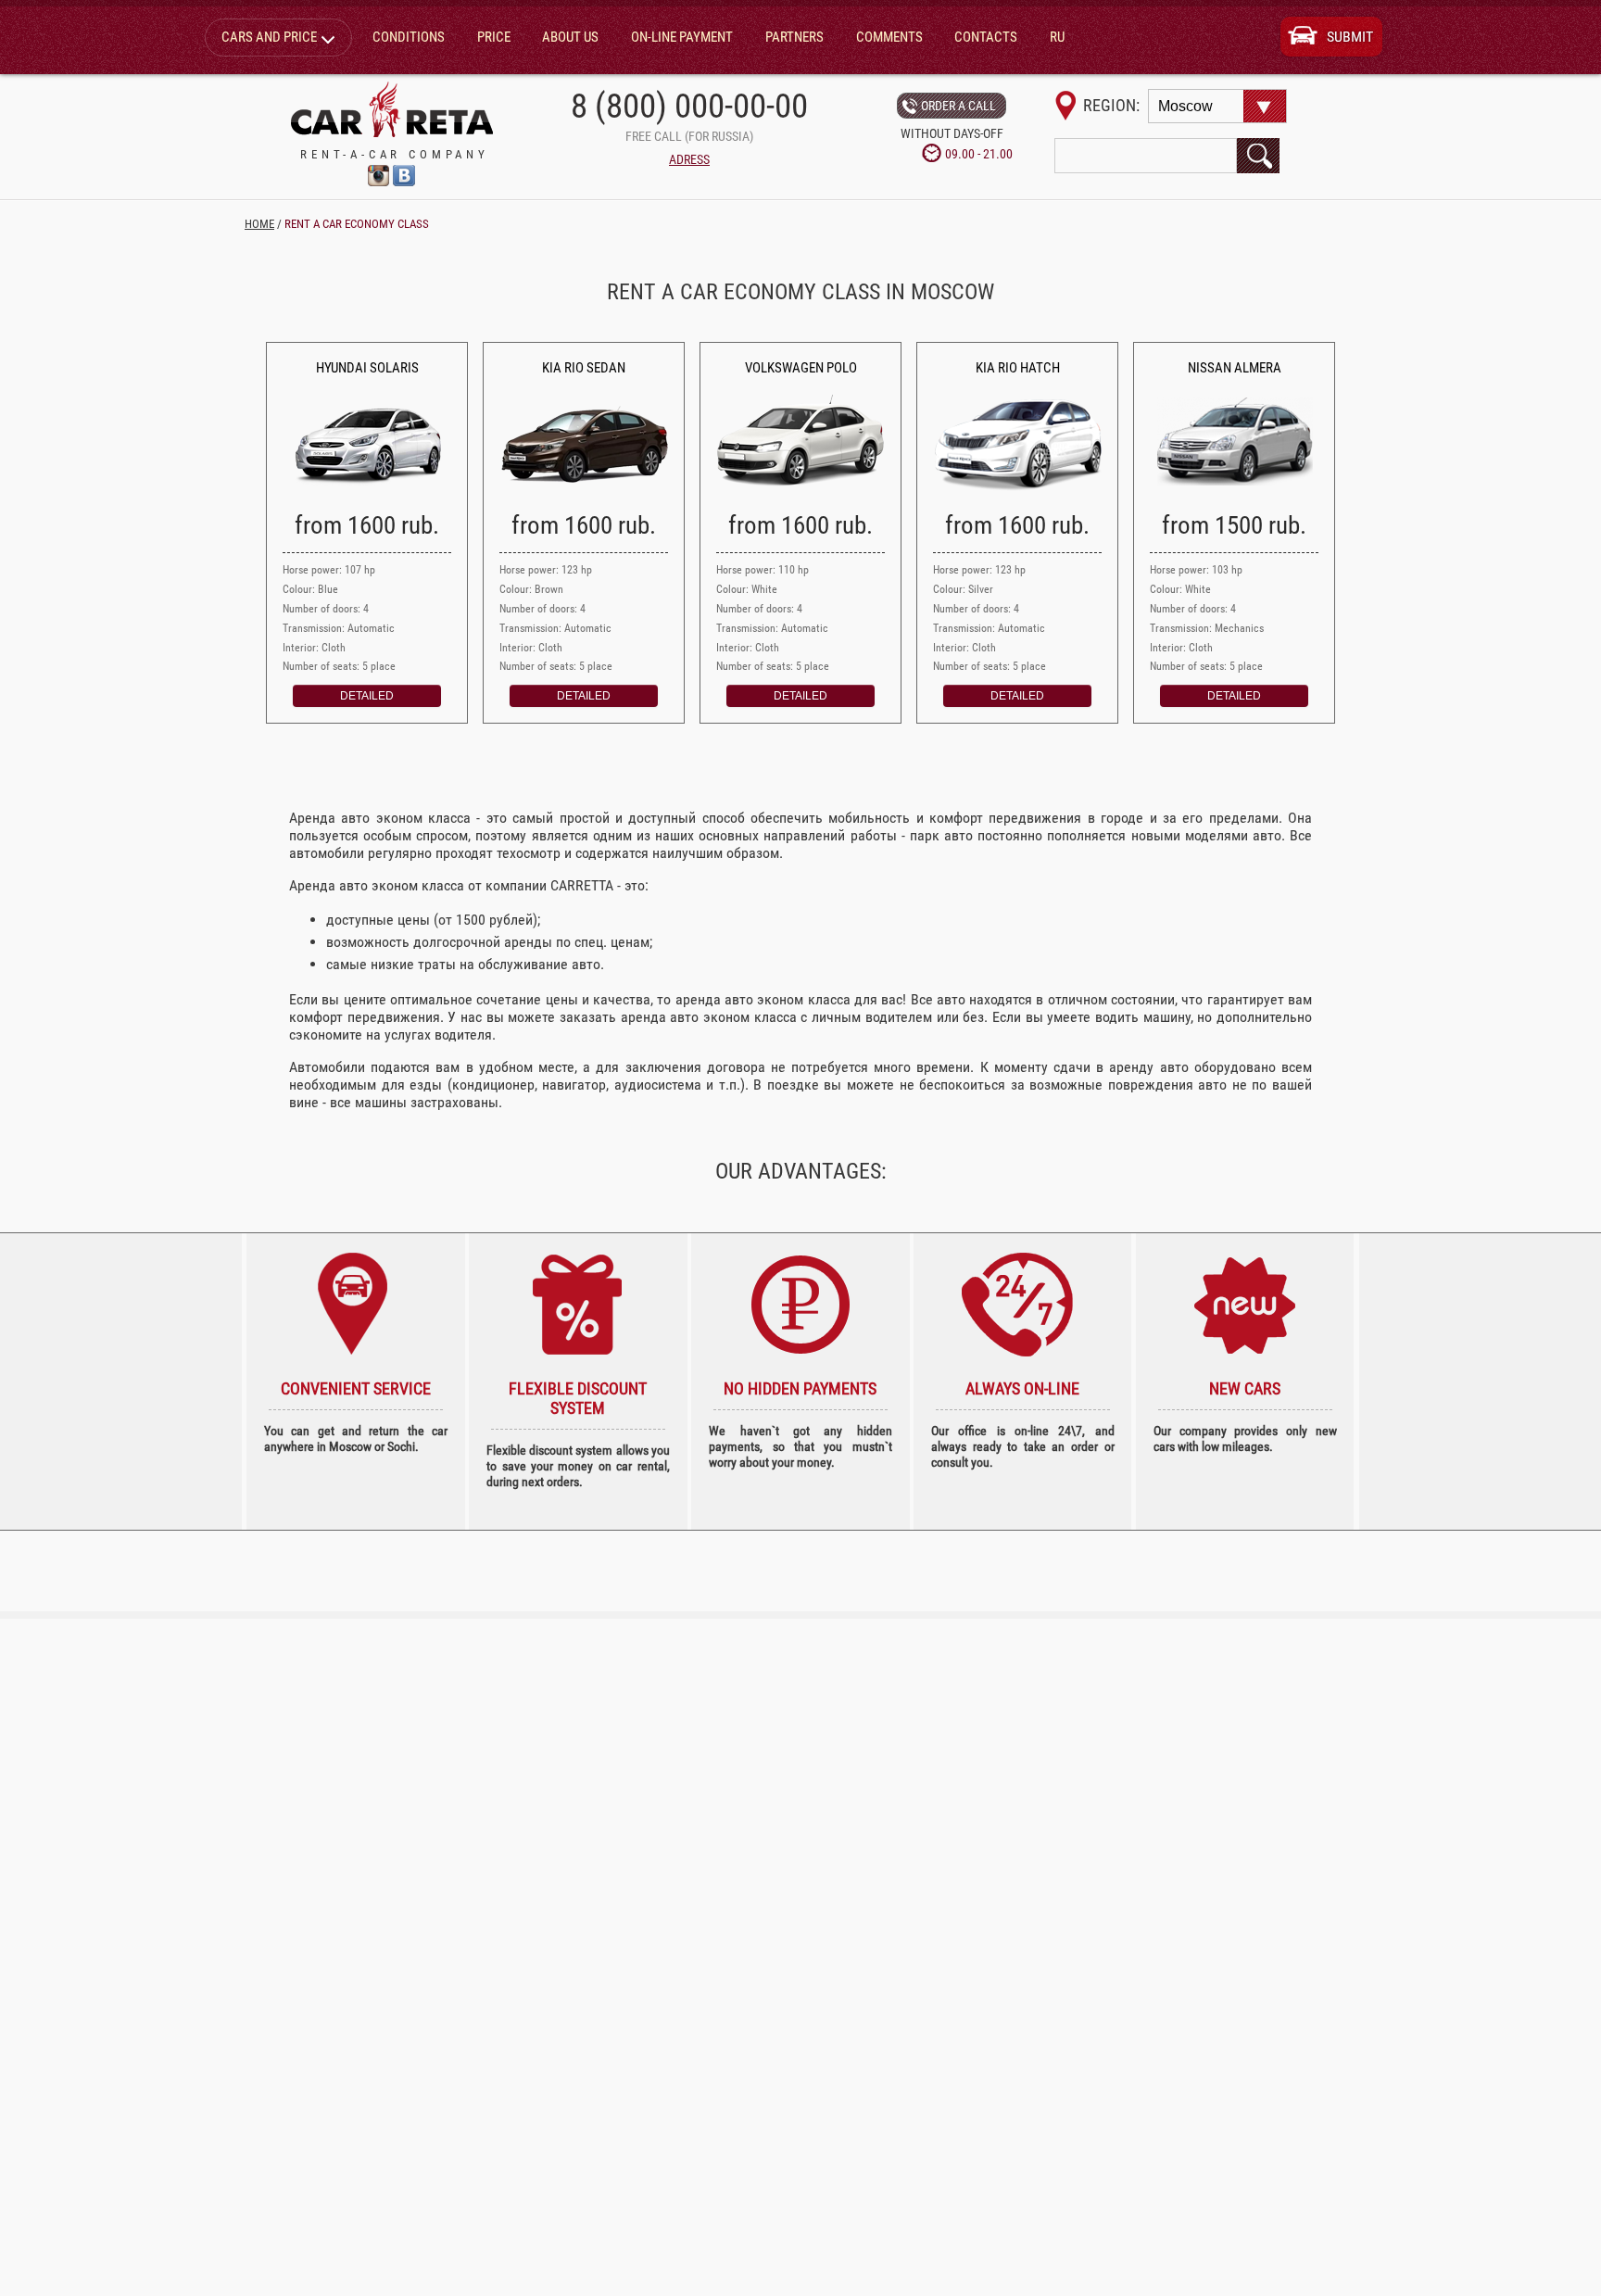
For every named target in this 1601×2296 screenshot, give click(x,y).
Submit (1350, 37)
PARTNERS (794, 37)
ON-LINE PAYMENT (682, 37)
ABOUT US (570, 37)
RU (1057, 37)
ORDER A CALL (958, 106)
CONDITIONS (409, 37)
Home (259, 224)
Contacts (986, 37)
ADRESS (689, 160)
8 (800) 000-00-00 (689, 106)
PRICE (494, 37)
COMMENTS (889, 37)
